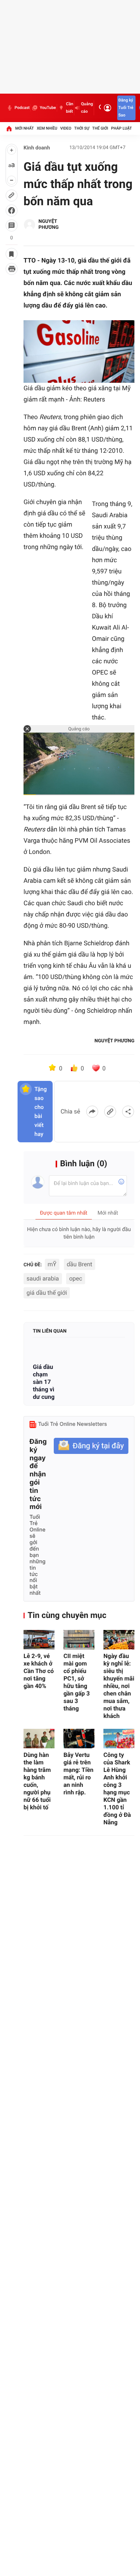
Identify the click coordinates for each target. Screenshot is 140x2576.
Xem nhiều (47, 128)
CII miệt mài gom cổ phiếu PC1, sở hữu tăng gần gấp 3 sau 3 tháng (77, 1682)
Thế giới (100, 128)
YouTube (48, 108)
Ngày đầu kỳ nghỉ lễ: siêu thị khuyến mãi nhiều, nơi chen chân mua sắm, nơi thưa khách (119, 1686)
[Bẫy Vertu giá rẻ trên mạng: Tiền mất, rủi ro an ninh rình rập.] (79, 1739)
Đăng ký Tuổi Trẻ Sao (126, 108)
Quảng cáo (87, 108)
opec (76, 1278)
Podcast (22, 108)
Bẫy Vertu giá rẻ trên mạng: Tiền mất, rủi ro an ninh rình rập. (78, 1774)
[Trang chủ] (9, 128)
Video (66, 128)
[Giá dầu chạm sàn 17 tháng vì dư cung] (45, 1351)
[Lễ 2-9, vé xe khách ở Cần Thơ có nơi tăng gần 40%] (39, 1640)
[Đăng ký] (91, 1446)
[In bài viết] (12, 269)
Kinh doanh (37, 148)
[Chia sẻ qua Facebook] (92, 1112)
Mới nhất (25, 128)
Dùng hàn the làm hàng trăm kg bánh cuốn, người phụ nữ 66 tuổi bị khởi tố (37, 1781)
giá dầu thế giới (47, 1293)
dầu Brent (80, 1264)
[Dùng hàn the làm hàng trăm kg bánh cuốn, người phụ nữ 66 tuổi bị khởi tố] (39, 1739)
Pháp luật (122, 128)
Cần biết (70, 108)
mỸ (52, 1264)
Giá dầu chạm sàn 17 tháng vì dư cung (44, 1382)
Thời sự (82, 128)
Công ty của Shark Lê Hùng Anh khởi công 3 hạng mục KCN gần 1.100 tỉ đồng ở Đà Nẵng (117, 1789)
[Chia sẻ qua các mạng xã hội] (128, 1112)
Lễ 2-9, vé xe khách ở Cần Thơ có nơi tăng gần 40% (39, 1671)
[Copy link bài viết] (110, 1112)
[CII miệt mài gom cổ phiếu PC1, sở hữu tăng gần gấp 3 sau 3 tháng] (79, 1640)
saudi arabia (43, 1278)
